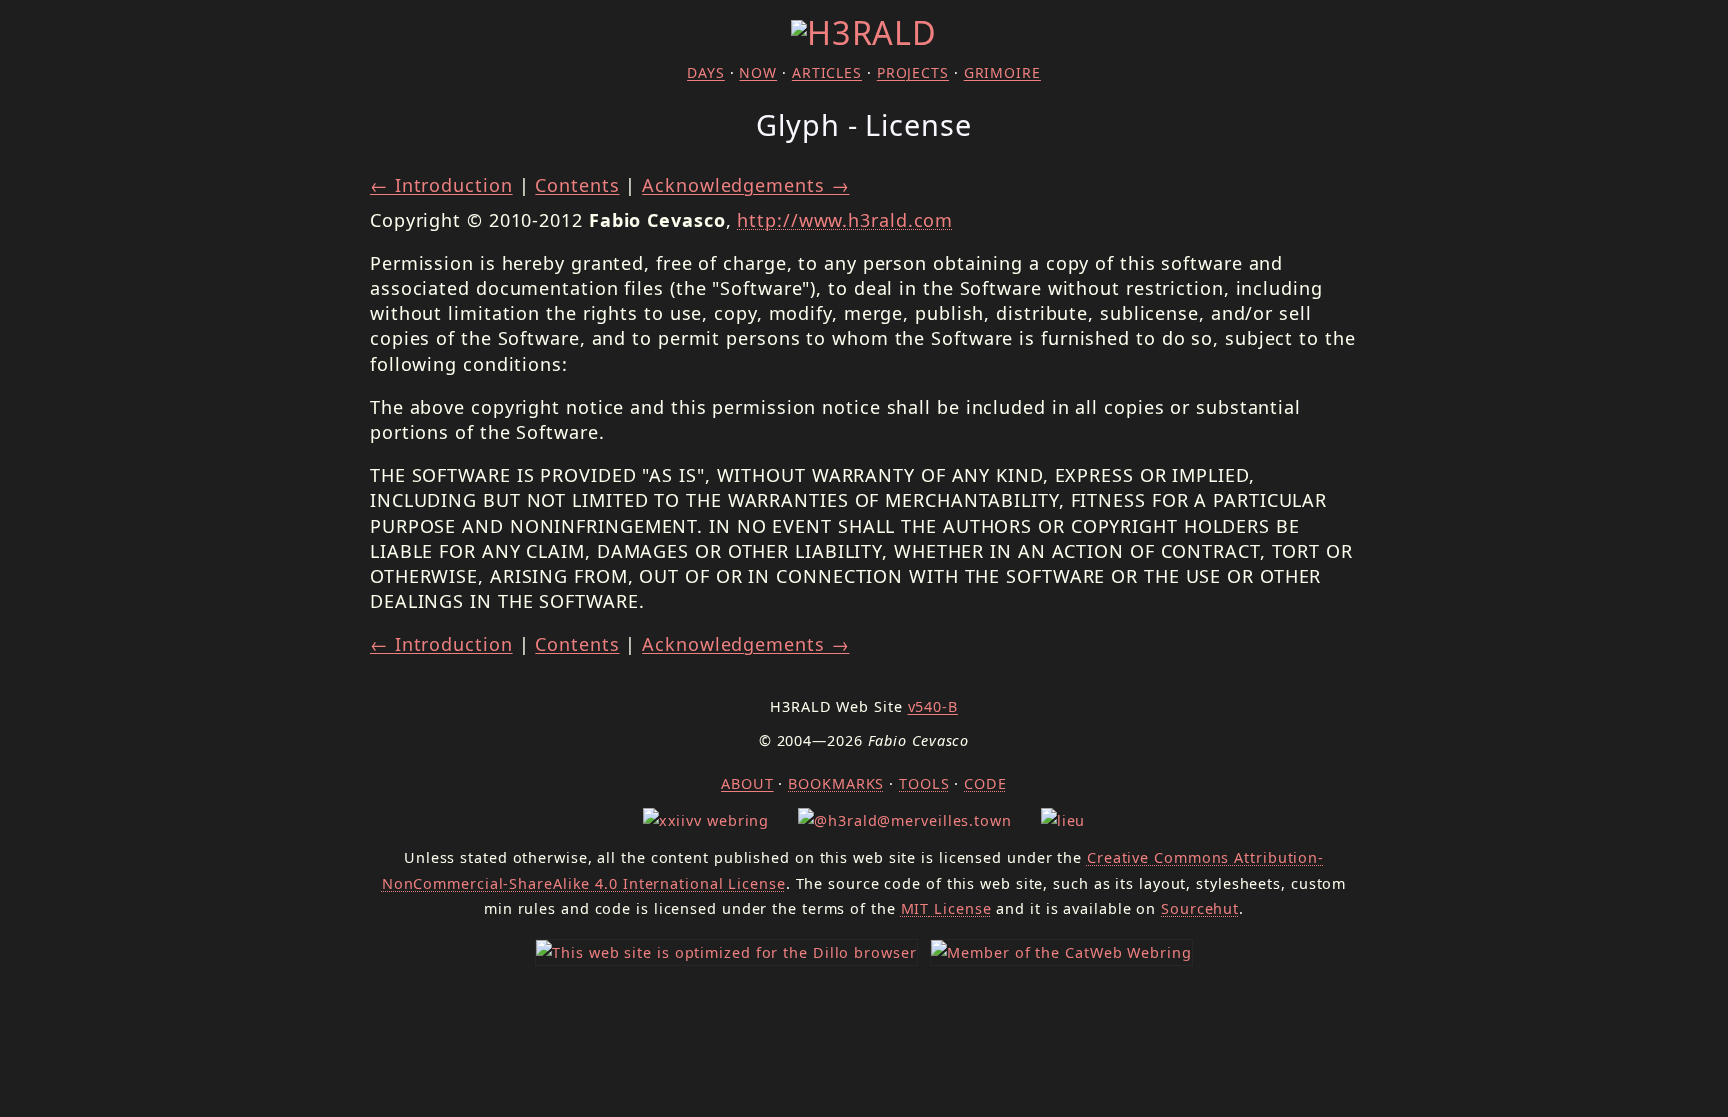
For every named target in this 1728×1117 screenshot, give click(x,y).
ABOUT (747, 783)
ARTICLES (827, 72)
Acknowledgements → (745, 185)
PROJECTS (913, 72)
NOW (758, 72)
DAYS (706, 72)
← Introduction (441, 185)
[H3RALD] (864, 32)
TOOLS (924, 783)
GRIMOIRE (1002, 72)
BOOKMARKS (836, 783)
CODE (985, 783)
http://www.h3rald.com (845, 220)
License (946, 908)
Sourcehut (1200, 908)
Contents (577, 185)
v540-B (933, 706)
